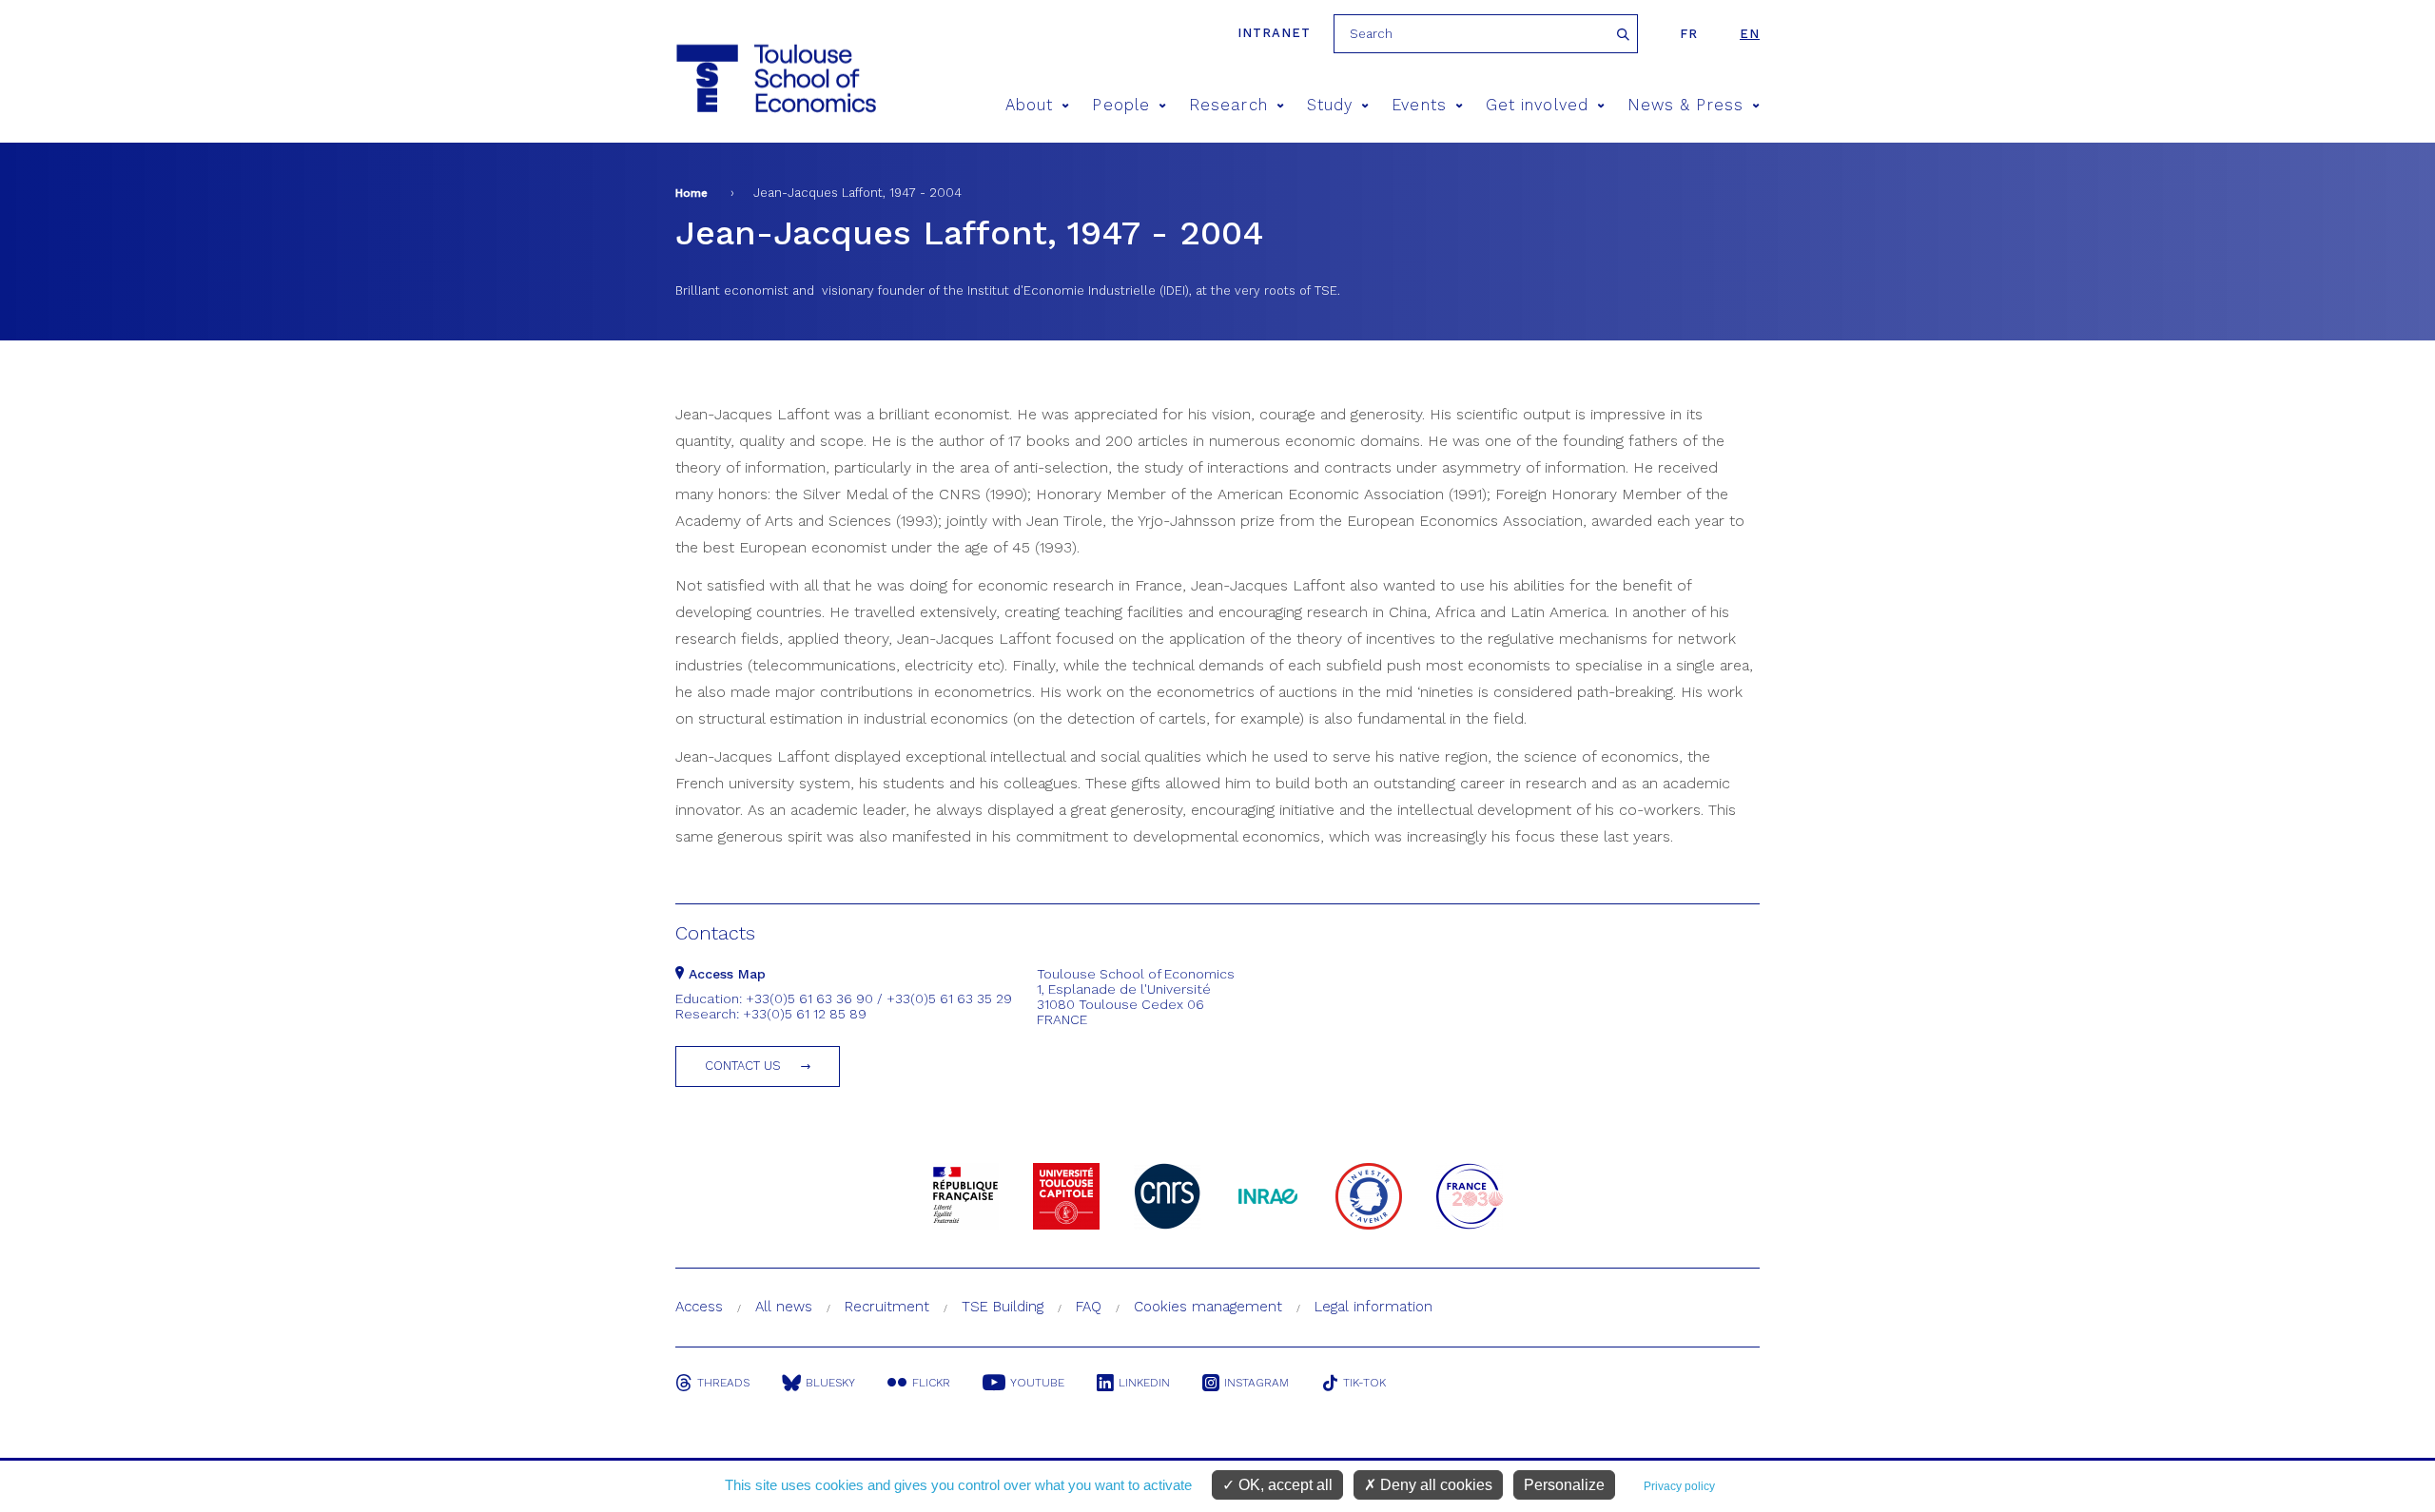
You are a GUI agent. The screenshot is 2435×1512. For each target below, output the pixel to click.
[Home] (775, 78)
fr (1689, 34)
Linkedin (1144, 1383)
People (1120, 105)
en (1750, 34)
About (1029, 105)
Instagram (1256, 1383)
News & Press (1685, 105)
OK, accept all (1284, 1485)
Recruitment (887, 1307)
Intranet (1274, 33)
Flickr (931, 1383)
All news (784, 1307)
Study (1330, 105)
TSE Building (1003, 1307)
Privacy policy (1679, 1486)
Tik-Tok (1364, 1383)
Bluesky (830, 1383)
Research (1228, 105)
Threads (723, 1383)
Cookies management (1208, 1307)
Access (699, 1307)
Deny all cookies (1434, 1485)
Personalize (1564, 1485)
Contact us (743, 1066)
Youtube (1037, 1383)
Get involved (1537, 105)
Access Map (725, 974)
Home (692, 193)
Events (1419, 105)
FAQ (1089, 1307)
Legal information (1373, 1307)
